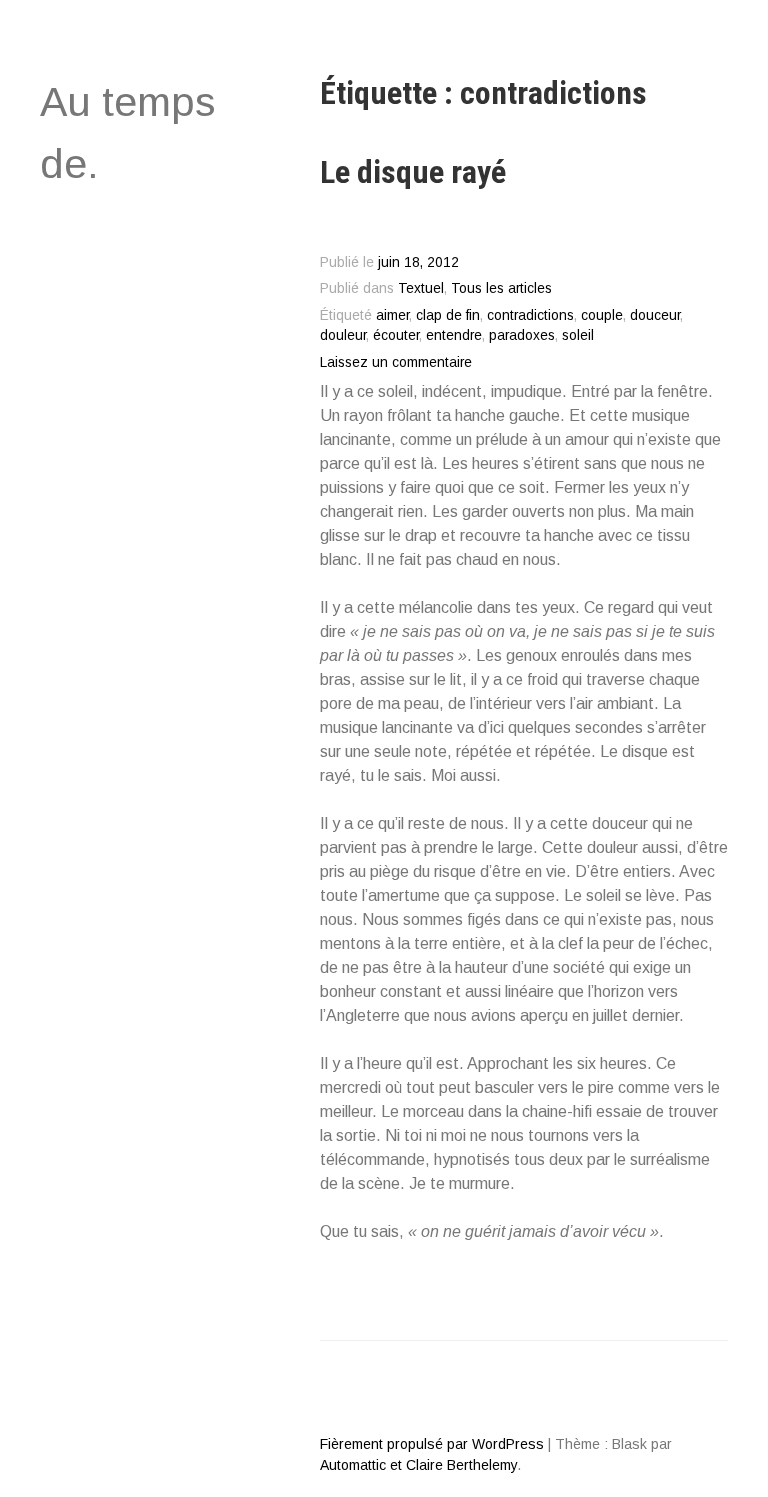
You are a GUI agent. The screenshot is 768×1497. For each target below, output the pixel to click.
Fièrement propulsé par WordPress (432, 1444)
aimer (392, 315)
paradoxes (522, 335)
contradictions (530, 315)
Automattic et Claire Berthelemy (418, 1465)
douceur (655, 315)
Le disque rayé (413, 172)
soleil (578, 335)
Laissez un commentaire (396, 362)
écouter (396, 335)
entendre (454, 335)
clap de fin (448, 315)
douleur (343, 335)
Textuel (421, 288)
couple (602, 315)
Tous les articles (501, 288)
